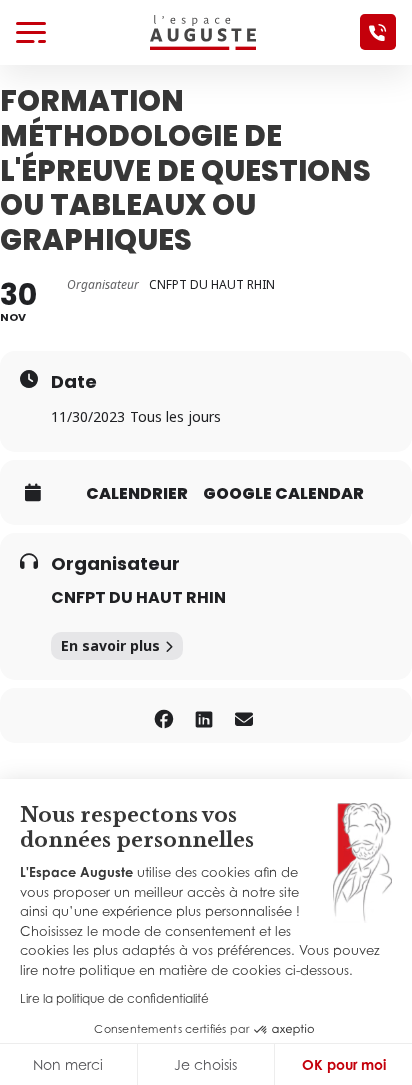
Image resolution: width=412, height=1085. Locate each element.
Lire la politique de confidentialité (114, 998)
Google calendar (283, 494)
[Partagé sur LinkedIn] (203, 715)
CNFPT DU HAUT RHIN (138, 597)
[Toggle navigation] (31, 32)
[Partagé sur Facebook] (163, 715)
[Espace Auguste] (203, 31)
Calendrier (137, 494)
